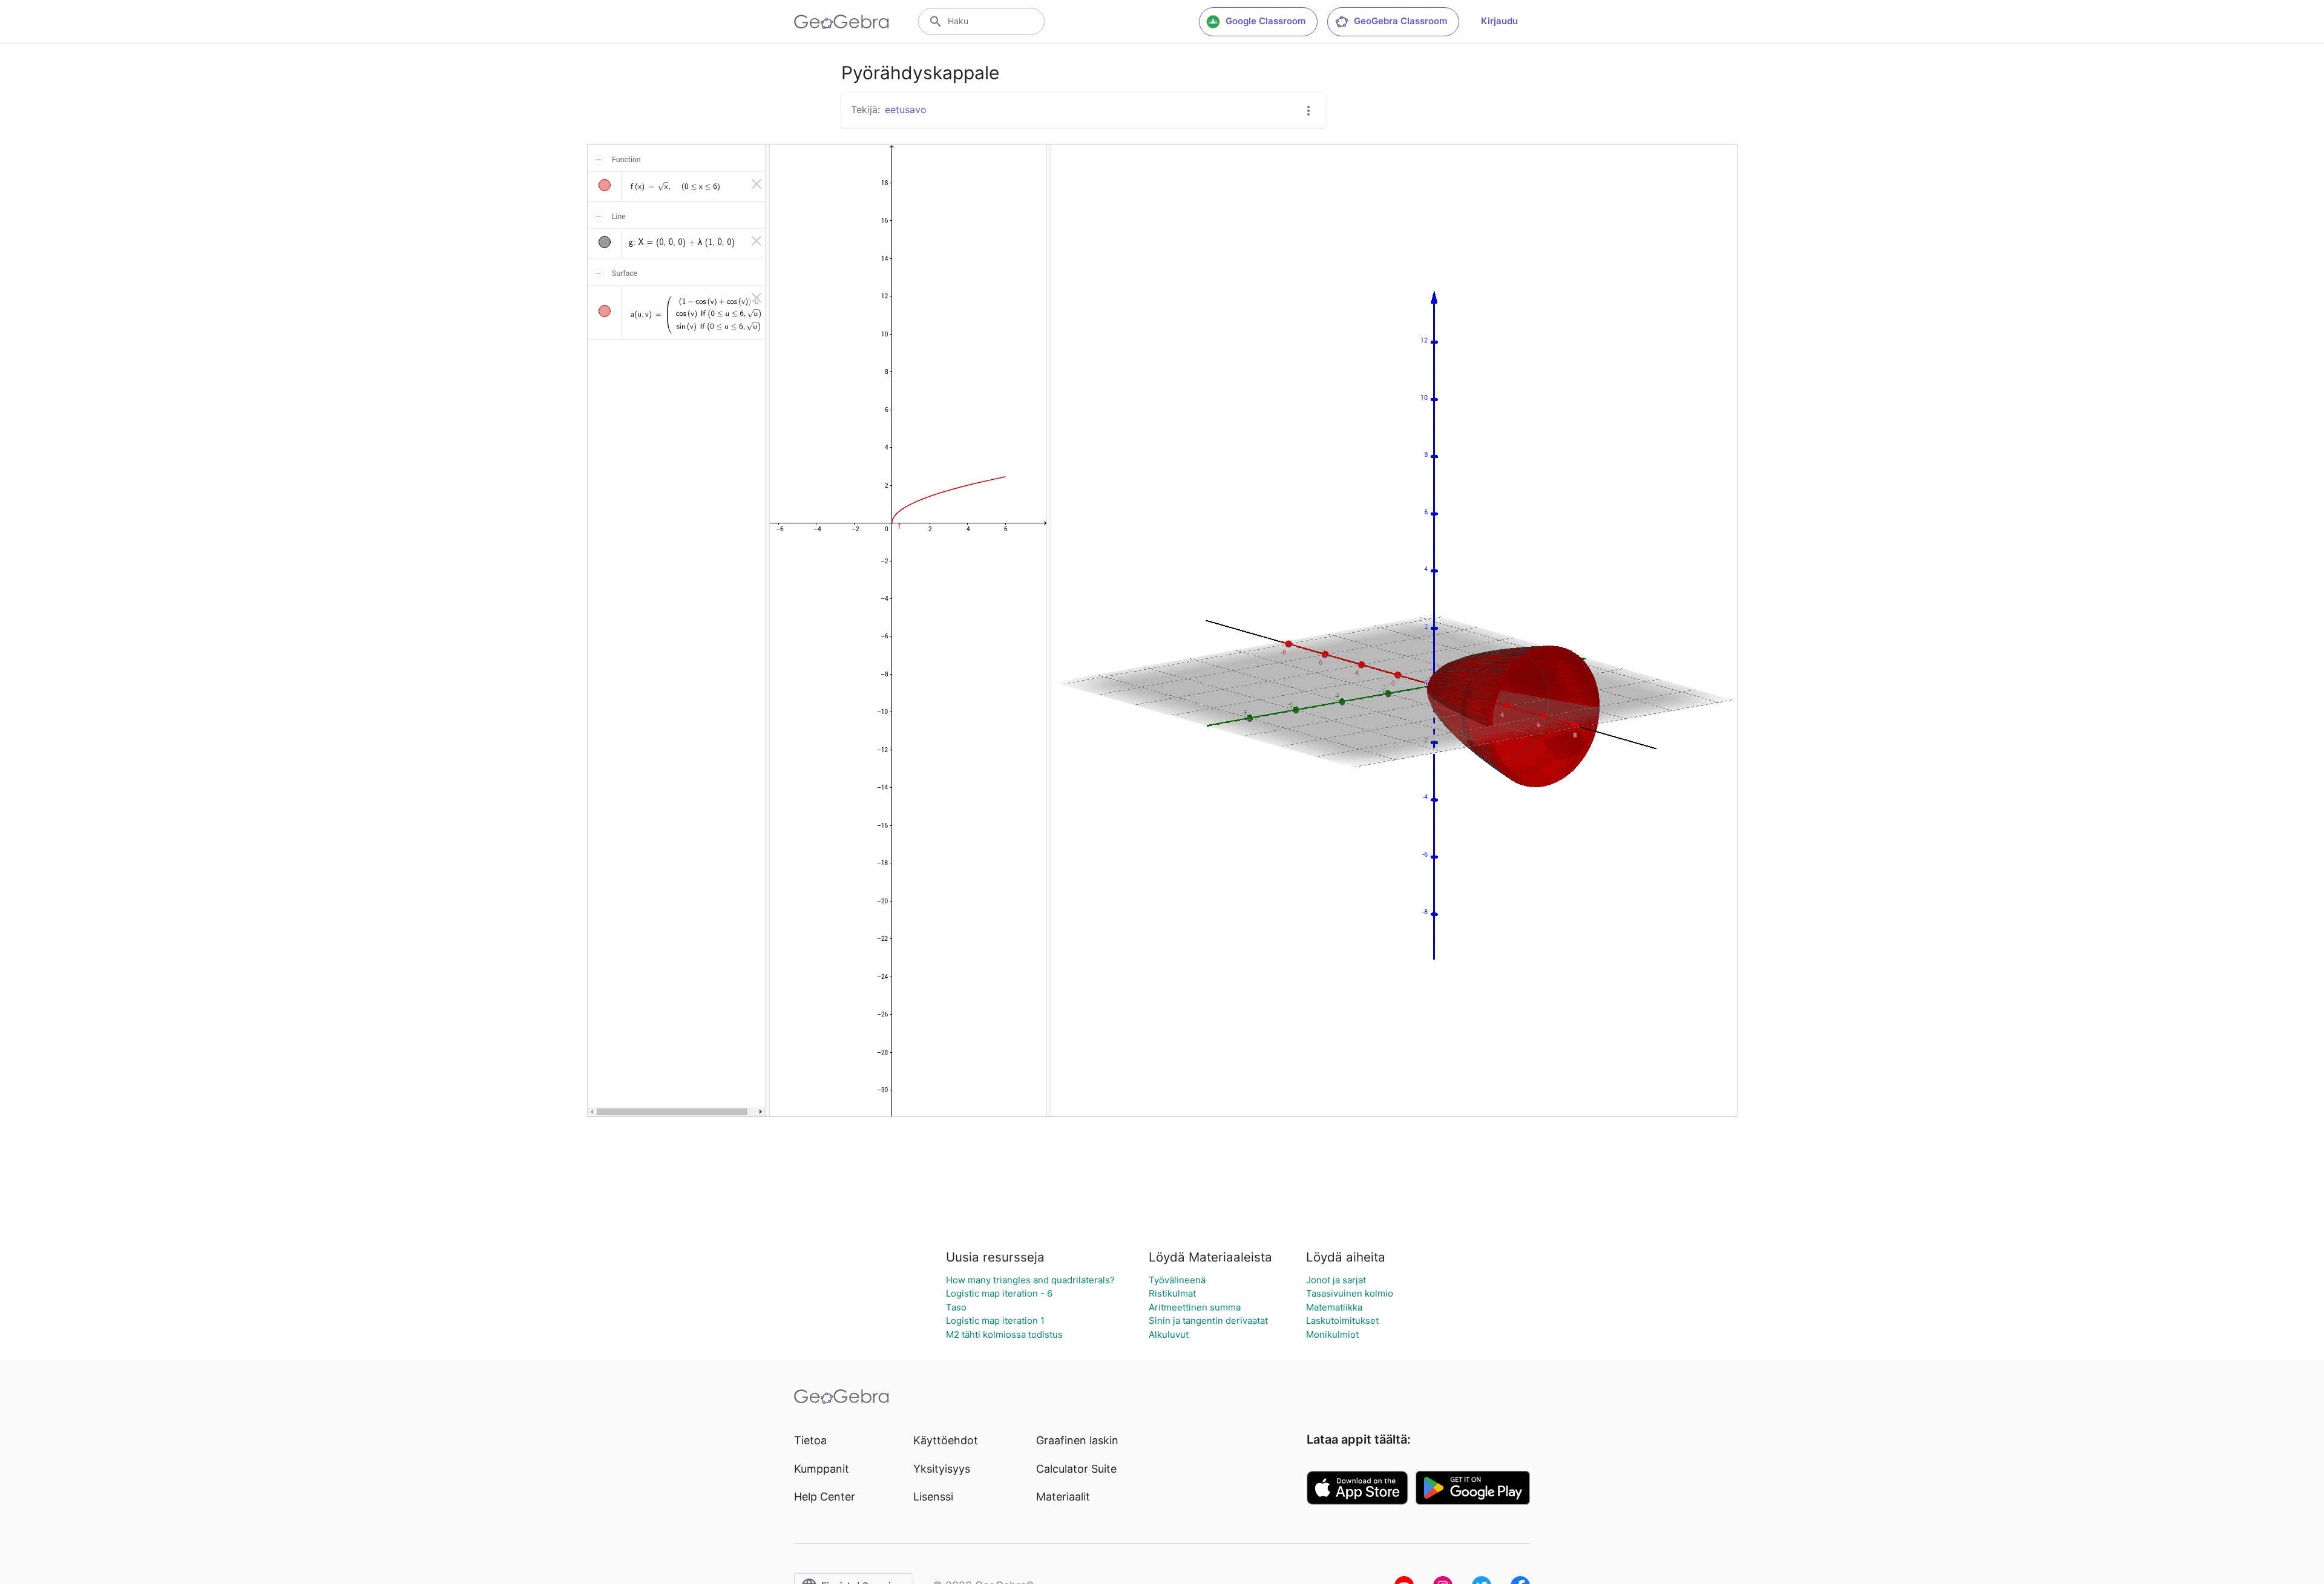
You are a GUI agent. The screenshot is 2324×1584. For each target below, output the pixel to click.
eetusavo (906, 110)
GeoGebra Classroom (1400, 21)
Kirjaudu (1499, 21)
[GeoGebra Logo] (842, 22)
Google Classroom (1265, 21)
